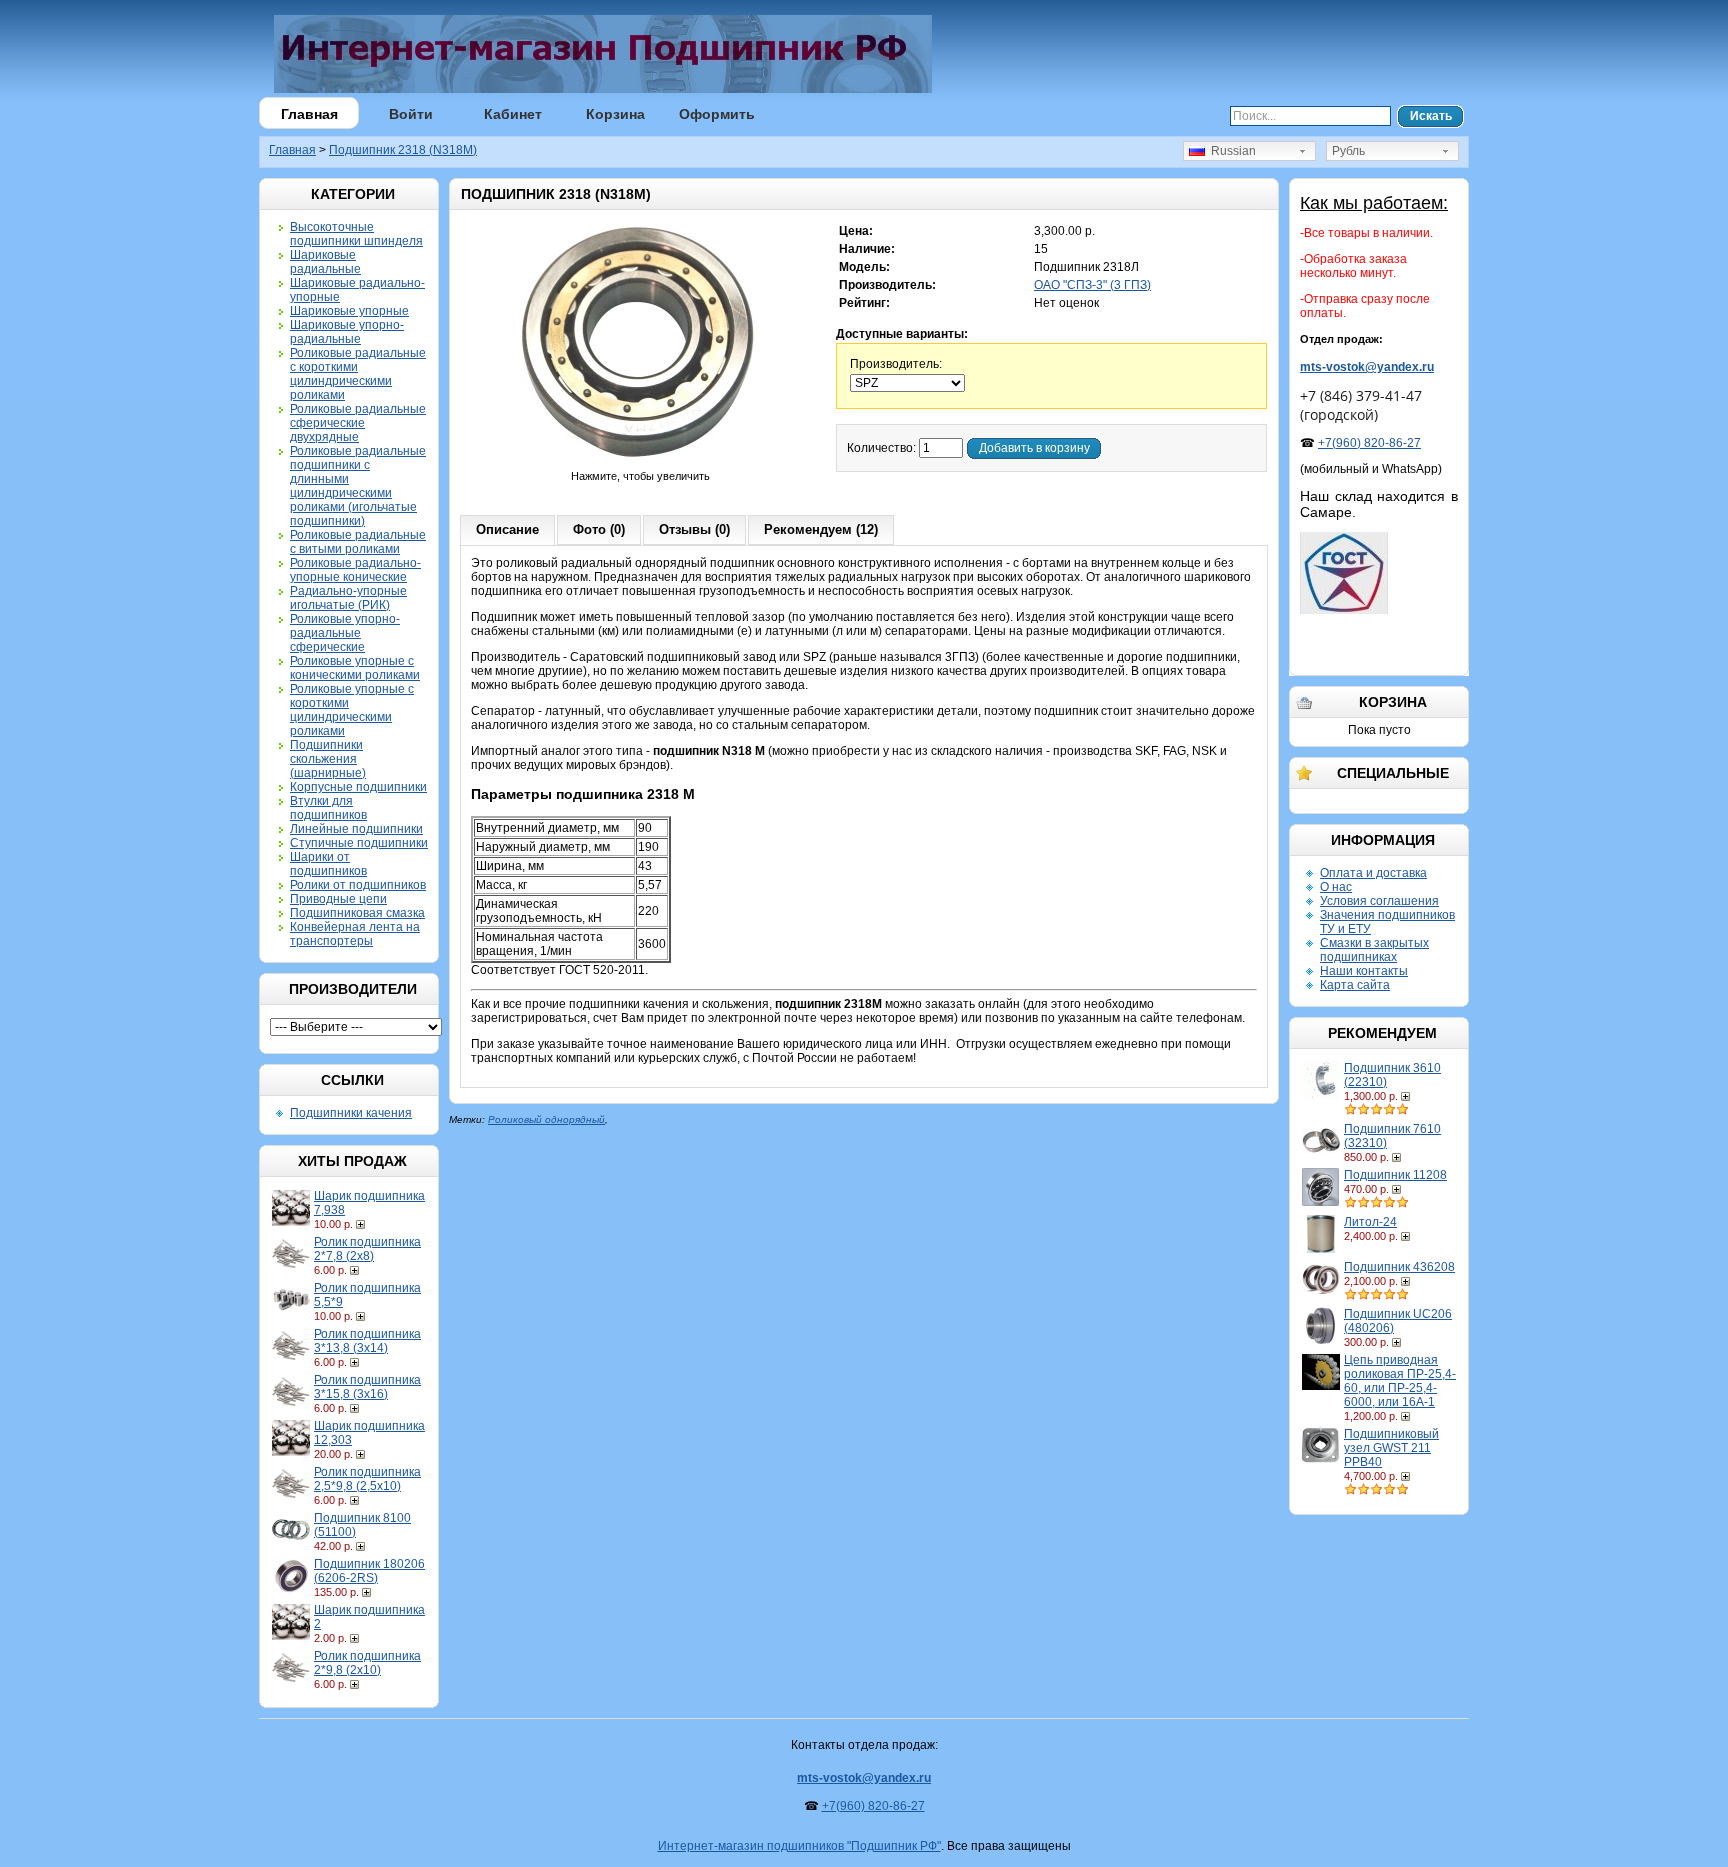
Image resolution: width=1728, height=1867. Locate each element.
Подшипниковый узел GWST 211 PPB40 (1391, 1448)
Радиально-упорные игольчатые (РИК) (348, 598)
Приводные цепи (338, 899)
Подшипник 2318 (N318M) (403, 150)
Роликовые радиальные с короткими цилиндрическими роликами (358, 374)
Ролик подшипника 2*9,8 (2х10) (367, 1663)
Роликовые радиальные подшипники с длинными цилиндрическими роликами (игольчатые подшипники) (358, 486)
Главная (309, 114)
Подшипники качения (351, 1113)
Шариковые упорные (349, 311)
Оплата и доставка (1373, 873)
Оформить (717, 114)
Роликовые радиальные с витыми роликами (358, 542)
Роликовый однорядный (546, 1119)
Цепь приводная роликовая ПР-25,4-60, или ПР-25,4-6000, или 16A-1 (1400, 1381)
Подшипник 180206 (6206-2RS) (369, 1571)
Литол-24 (1370, 1222)
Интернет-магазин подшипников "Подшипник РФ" (799, 1846)
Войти (411, 114)
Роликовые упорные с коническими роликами (355, 668)
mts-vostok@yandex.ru (1367, 367)
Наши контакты (1364, 971)
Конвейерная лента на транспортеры (355, 934)
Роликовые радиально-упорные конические (355, 570)
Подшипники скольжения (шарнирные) (328, 759)
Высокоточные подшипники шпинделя (356, 234)
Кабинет (513, 114)
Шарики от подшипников (328, 864)
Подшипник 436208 (1399, 1267)
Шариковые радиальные (325, 262)
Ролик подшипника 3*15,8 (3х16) (367, 1387)
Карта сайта (1355, 985)
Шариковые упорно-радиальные (347, 332)
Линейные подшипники (356, 829)
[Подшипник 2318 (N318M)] (641, 462)
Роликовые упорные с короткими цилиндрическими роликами (352, 710)
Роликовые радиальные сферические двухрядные (358, 423)
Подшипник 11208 (1395, 1175)
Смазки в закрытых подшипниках (1374, 950)
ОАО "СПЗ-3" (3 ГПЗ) (1092, 285)
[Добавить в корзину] (362, 1224)
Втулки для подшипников (328, 808)
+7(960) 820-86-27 (1369, 443)
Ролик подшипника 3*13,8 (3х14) (367, 1341)
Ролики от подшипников (358, 885)
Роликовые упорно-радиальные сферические (345, 633)
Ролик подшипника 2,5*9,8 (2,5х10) (367, 1479)
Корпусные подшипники (358, 787)
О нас (1336, 887)
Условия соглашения (1379, 901)
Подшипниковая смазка (357, 913)
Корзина (615, 114)
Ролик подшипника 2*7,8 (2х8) (367, 1249)
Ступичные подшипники (359, 843)
